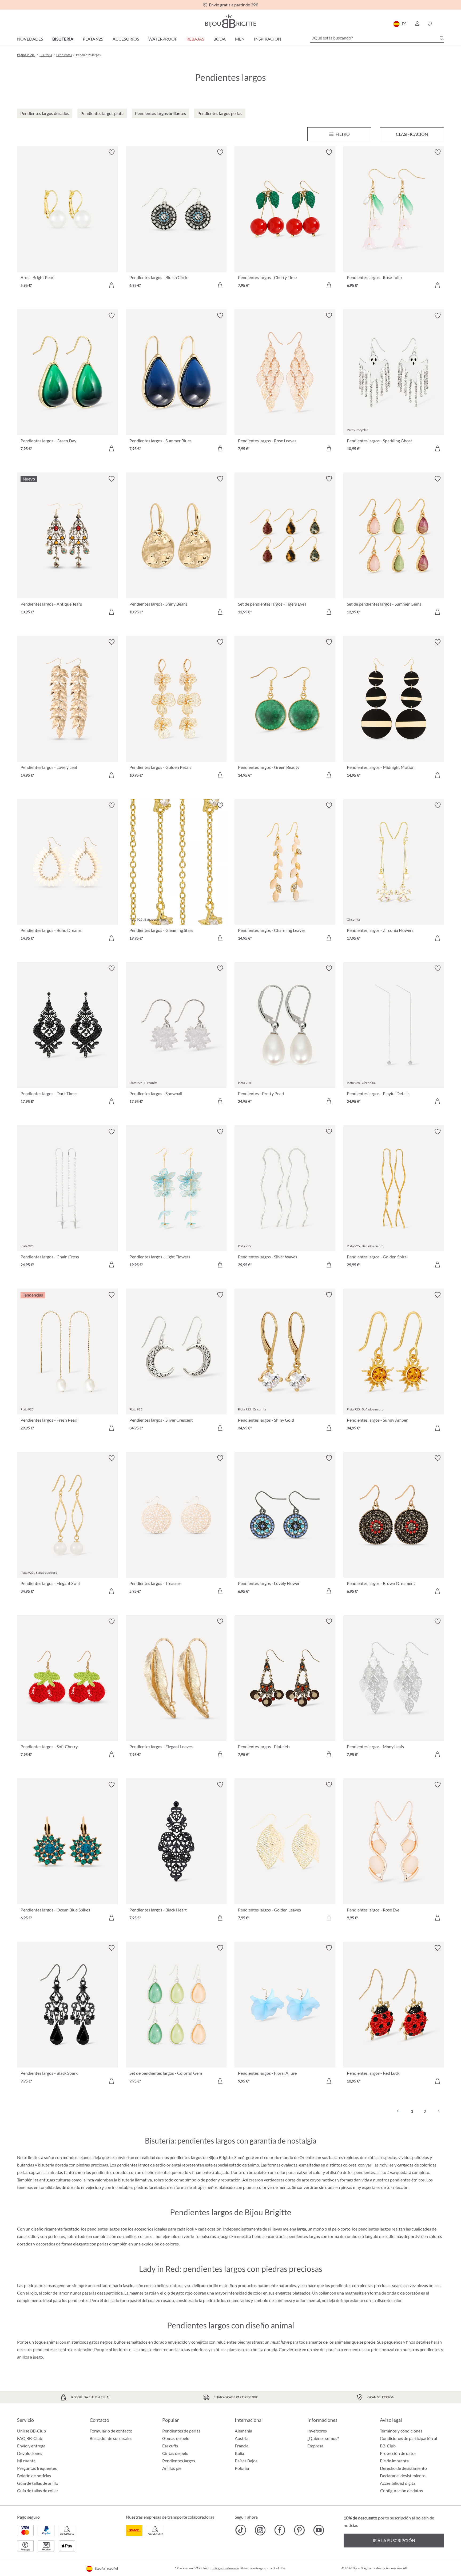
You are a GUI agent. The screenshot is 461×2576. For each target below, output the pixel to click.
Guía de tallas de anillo (38, 2483)
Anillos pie (172, 2468)
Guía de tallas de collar (38, 2490)
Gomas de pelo (176, 2438)
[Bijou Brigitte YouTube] (319, 2530)
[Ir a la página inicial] (230, 21)
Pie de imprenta (394, 2461)
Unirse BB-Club (31, 2431)
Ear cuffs (170, 2446)
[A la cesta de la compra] (112, 285)
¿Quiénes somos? (323, 2438)
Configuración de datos (402, 2491)
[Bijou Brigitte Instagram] (260, 2530)
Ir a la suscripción (394, 2540)
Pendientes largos (179, 2461)
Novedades (30, 39)
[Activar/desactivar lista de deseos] (112, 152)
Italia (239, 2453)
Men (240, 39)
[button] (417, 24)
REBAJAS (195, 39)
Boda (220, 39)
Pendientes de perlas (181, 2431)
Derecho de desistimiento (403, 2468)
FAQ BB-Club (30, 2438)
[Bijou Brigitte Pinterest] (299, 2530)
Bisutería (63, 39)
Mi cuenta (26, 2461)
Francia (242, 2446)
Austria (242, 2438)
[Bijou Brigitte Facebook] (280, 2530)
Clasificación (412, 134)
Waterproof (163, 39)
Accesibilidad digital (398, 2483)
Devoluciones (30, 2453)
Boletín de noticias (34, 2476)
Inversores (317, 2431)
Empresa (315, 2446)
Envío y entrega (31, 2446)
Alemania (243, 2431)
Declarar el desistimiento (403, 2476)
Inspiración (268, 39)
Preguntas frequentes (37, 2468)
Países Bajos (246, 2461)
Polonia (242, 2468)
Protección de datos (398, 2453)
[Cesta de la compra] (442, 24)
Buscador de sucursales (111, 2438)
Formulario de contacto (111, 2431)
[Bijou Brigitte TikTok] (241, 2530)
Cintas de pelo (175, 2453)
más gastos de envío (225, 2568)
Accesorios (126, 39)
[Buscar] (442, 38)
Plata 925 (93, 39)
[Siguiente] (438, 2111)
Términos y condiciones (401, 2431)
